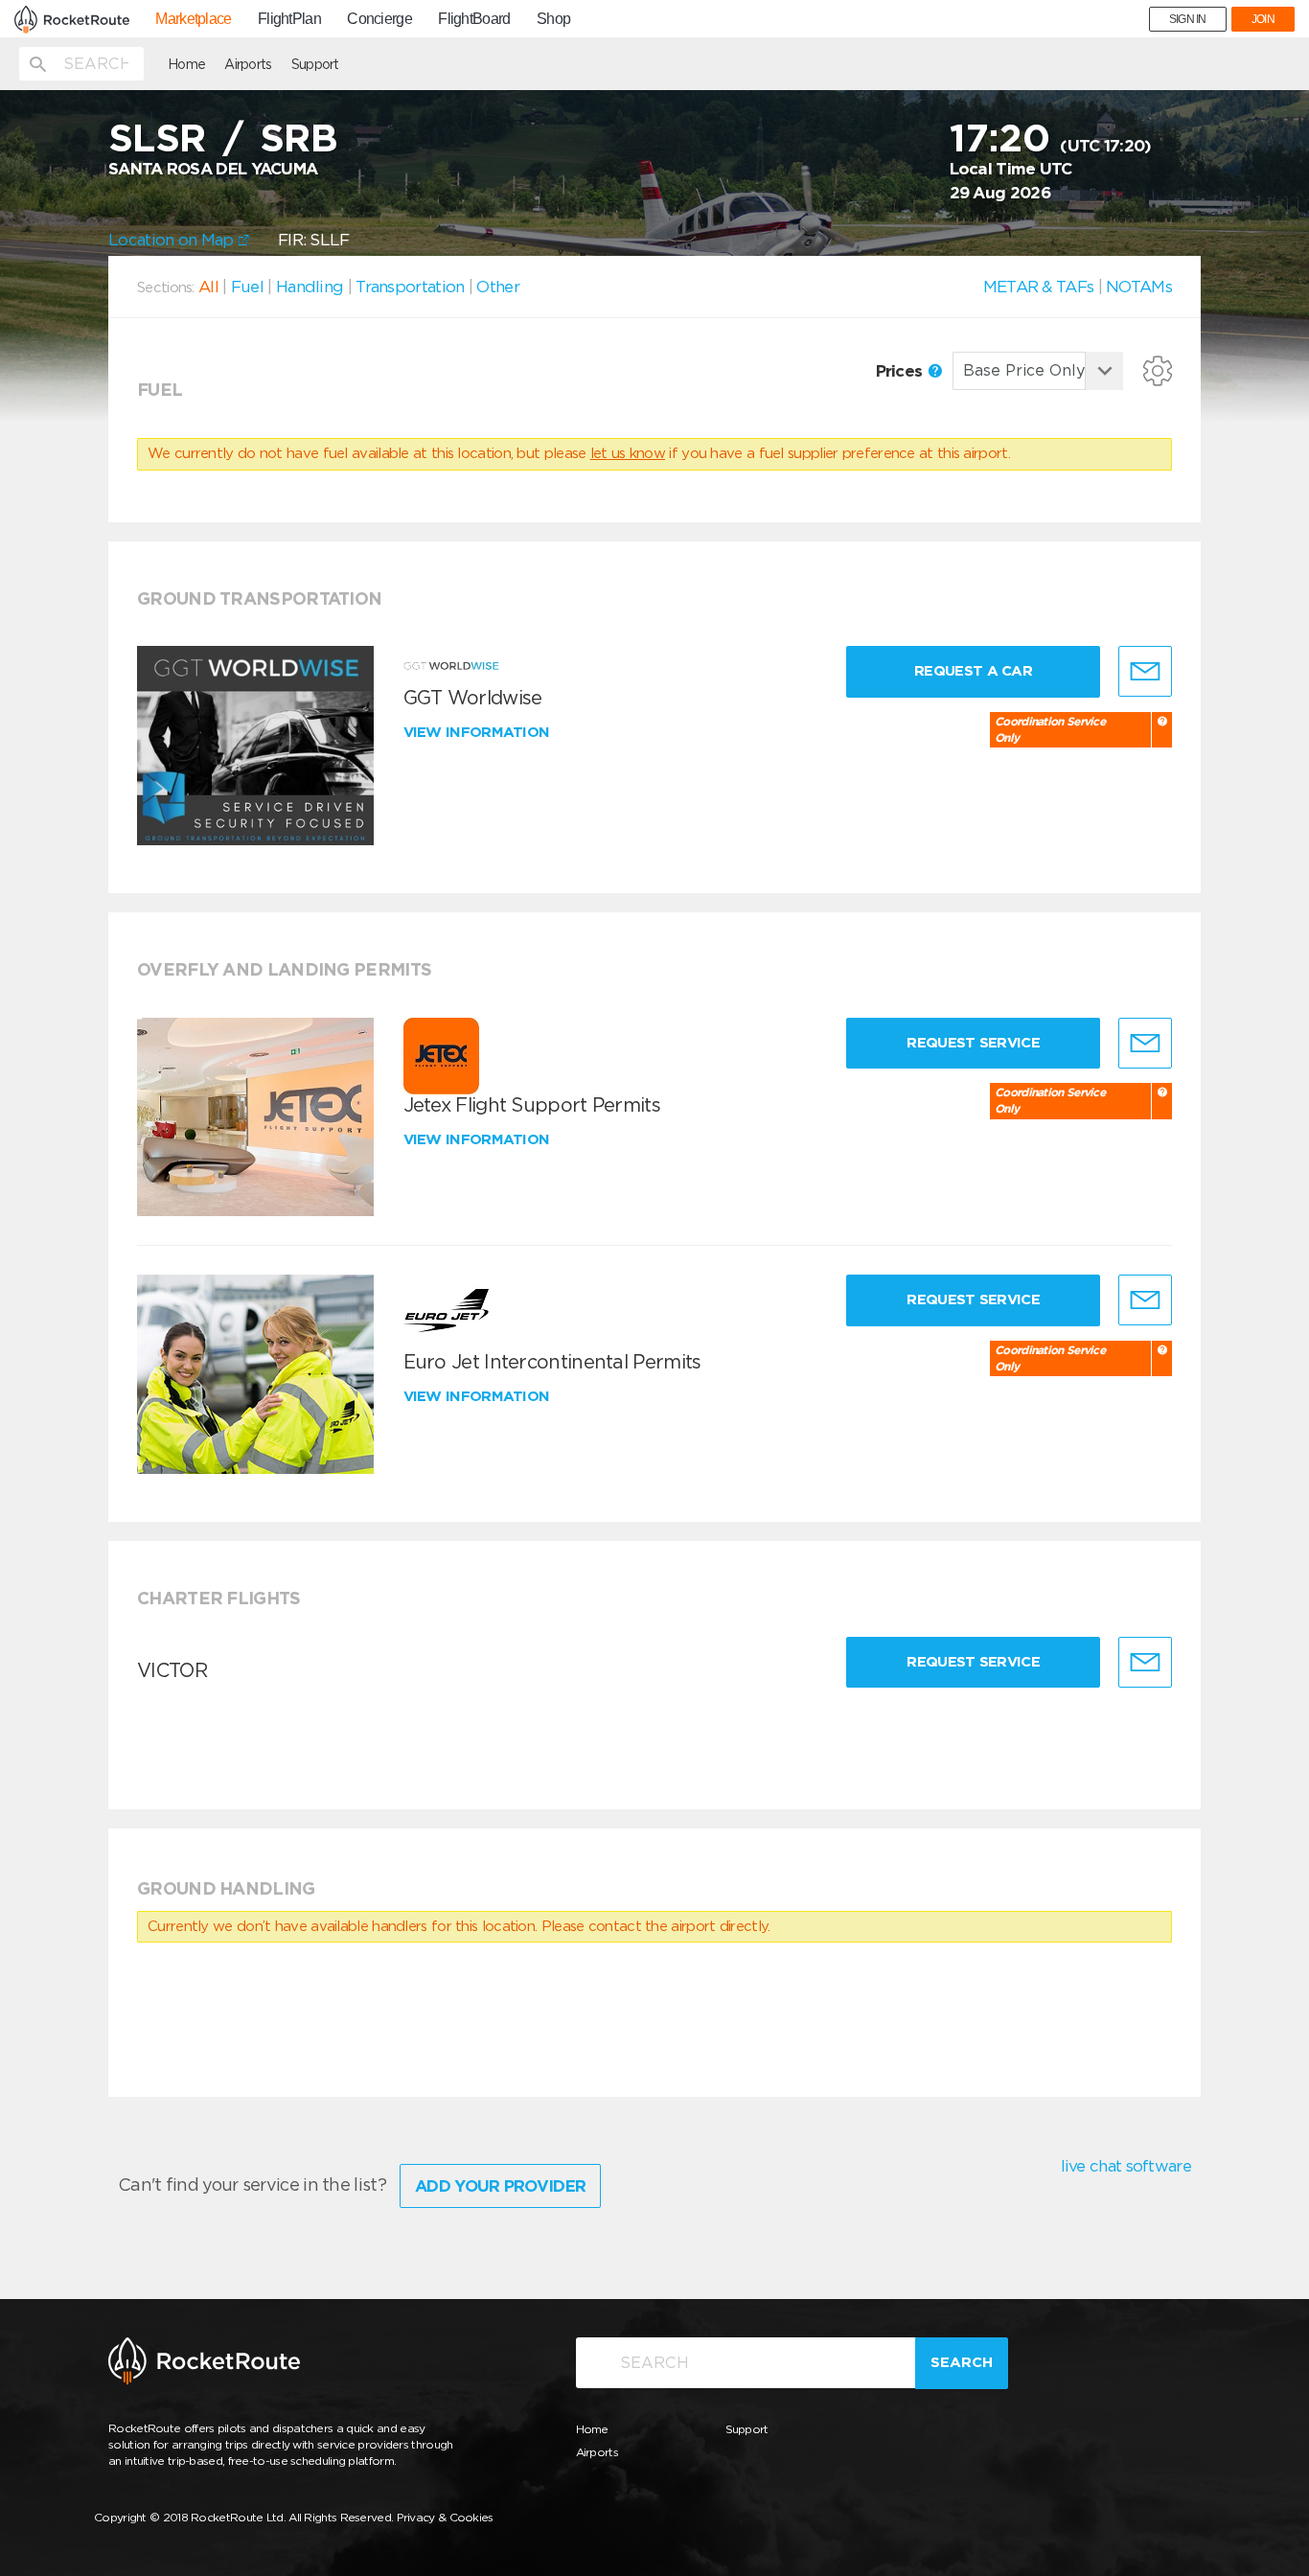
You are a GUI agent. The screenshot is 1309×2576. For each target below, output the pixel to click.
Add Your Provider (500, 2186)
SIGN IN (1188, 19)
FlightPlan (289, 19)
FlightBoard (474, 19)
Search (962, 2362)
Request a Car (973, 671)
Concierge (379, 19)
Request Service (973, 1043)
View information (479, 732)
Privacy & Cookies (445, 2517)
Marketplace (193, 19)
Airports (248, 64)
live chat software (1126, 2166)
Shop (553, 19)
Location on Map (173, 240)
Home (186, 64)
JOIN (1263, 19)
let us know (628, 453)
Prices (901, 371)
